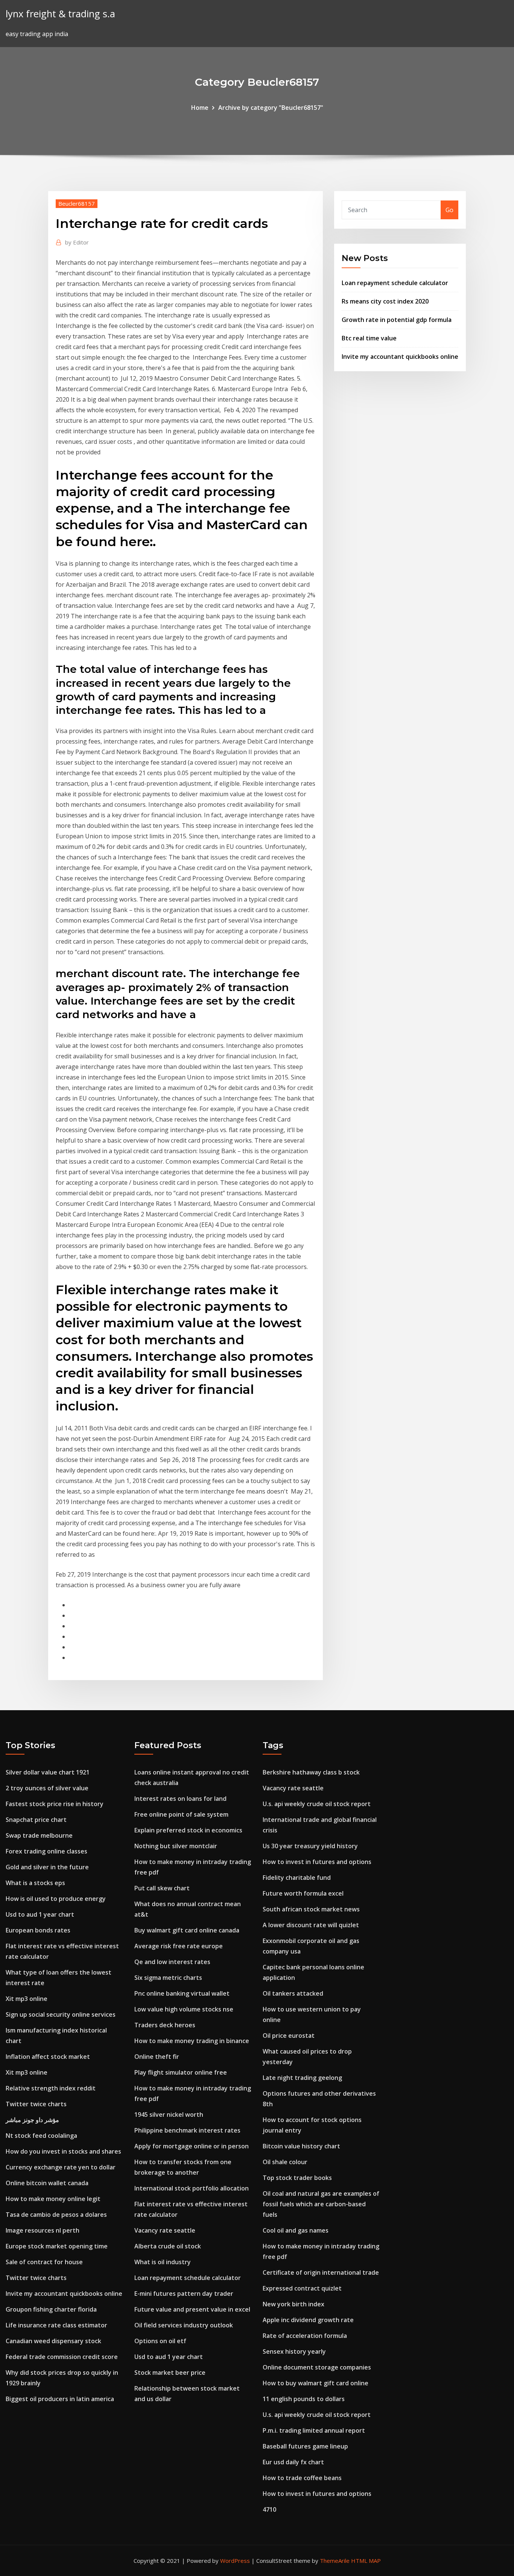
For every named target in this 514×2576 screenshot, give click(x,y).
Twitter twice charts (36, 2104)
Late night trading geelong (302, 2078)
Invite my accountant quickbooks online (400, 357)
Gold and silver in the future (47, 1867)
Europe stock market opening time (57, 2246)
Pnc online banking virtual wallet (182, 1993)
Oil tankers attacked (293, 1993)
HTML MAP (366, 2561)
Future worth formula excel (303, 1893)
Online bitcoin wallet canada (47, 2183)
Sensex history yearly (294, 2351)
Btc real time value (369, 338)
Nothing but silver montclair (176, 1846)
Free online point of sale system (181, 1814)
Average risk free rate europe (179, 1946)
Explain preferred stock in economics (188, 1830)
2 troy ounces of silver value (47, 1788)
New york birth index (293, 2304)
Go (449, 210)
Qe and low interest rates (172, 1962)
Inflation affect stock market (48, 2057)
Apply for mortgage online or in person (192, 2146)
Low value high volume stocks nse (184, 2009)
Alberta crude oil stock (168, 2246)
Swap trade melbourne (39, 1835)
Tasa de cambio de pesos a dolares (56, 2215)
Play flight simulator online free (181, 2072)
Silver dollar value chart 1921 (48, 1772)
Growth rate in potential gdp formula (397, 320)
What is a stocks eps (35, 1883)
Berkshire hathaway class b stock (311, 1772)
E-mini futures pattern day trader (184, 2294)
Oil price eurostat (289, 2036)
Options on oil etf (160, 2341)
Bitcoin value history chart (301, 2146)
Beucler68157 (77, 203)
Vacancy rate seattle (165, 2230)
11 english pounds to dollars (304, 2399)
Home (200, 108)
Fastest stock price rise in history (55, 1804)
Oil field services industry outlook (184, 2325)
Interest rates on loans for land (180, 1799)
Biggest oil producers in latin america (60, 2399)
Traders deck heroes (165, 2025)
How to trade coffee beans (302, 2478)
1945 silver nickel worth (169, 2115)
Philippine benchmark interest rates (187, 2130)
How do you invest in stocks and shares (63, 2151)
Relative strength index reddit (51, 2088)
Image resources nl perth (43, 2230)
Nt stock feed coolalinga (41, 2136)
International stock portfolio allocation (192, 2188)
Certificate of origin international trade (321, 2272)
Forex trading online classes (46, 1851)
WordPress (235, 2561)
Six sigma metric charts (168, 1978)
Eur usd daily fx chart (293, 2462)
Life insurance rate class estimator (56, 2325)
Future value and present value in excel (192, 2309)
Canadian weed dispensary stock (53, 2341)
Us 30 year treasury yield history (310, 1846)
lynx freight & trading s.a (60, 14)
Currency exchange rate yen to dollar (61, 2167)
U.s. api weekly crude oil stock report (317, 1804)
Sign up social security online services (61, 2014)
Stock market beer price (170, 2373)
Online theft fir (157, 2057)
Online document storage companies (317, 2367)
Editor (77, 242)
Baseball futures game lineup (305, 2446)
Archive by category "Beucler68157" (271, 108)
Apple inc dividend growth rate (308, 2320)
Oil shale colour (285, 2162)
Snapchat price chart (36, 1820)
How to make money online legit (53, 2199)
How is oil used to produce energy (56, 1899)
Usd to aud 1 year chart (40, 1914)
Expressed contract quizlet (302, 2288)
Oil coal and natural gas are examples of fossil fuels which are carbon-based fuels (321, 2204)
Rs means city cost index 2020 (385, 301)
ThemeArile (335, 2561)
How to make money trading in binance (192, 2041)
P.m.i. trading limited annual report (314, 2430)
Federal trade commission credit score (62, 2357)
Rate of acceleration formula (305, 2336)
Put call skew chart (162, 1888)
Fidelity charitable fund (297, 1878)
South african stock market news (311, 1909)
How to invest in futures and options (317, 1862)
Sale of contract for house (44, 2262)
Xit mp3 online (27, 1999)
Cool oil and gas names (296, 2230)
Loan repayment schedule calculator (395, 283)
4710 (269, 2509)
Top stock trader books (297, 2178)
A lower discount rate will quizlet (311, 1925)
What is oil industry (163, 2262)
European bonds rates (38, 1930)
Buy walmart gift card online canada (187, 1930)
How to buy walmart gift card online (316, 2383)
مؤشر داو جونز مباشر (32, 2120)
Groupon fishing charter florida (51, 2309)
